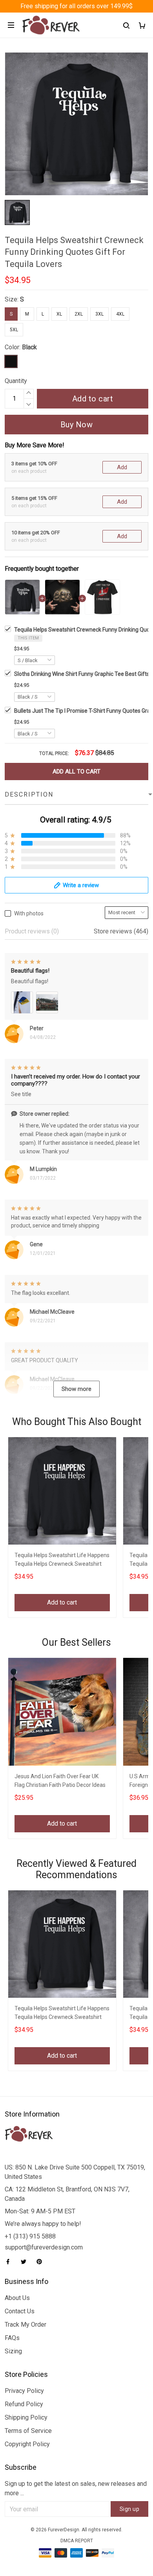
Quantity (16, 381)
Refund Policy (24, 2404)
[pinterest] (42, 2262)
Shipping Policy (26, 2417)
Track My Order (25, 2325)
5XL (14, 330)
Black (29, 347)
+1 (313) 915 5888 (30, 2236)
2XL (79, 314)
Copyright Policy (27, 2444)
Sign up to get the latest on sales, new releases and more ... (76, 2488)
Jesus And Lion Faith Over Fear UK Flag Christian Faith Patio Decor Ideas (60, 1781)
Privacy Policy (24, 2391)
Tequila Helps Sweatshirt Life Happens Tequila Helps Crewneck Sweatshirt (62, 1559)
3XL (99, 314)
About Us (17, 2298)
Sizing (13, 2351)
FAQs (12, 2338)
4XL (120, 314)
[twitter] (26, 2262)
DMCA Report (77, 2541)
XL (59, 314)
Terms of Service (28, 2431)
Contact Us (20, 2311)
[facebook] (10, 2262)
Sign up (130, 2509)
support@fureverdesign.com (44, 2247)
